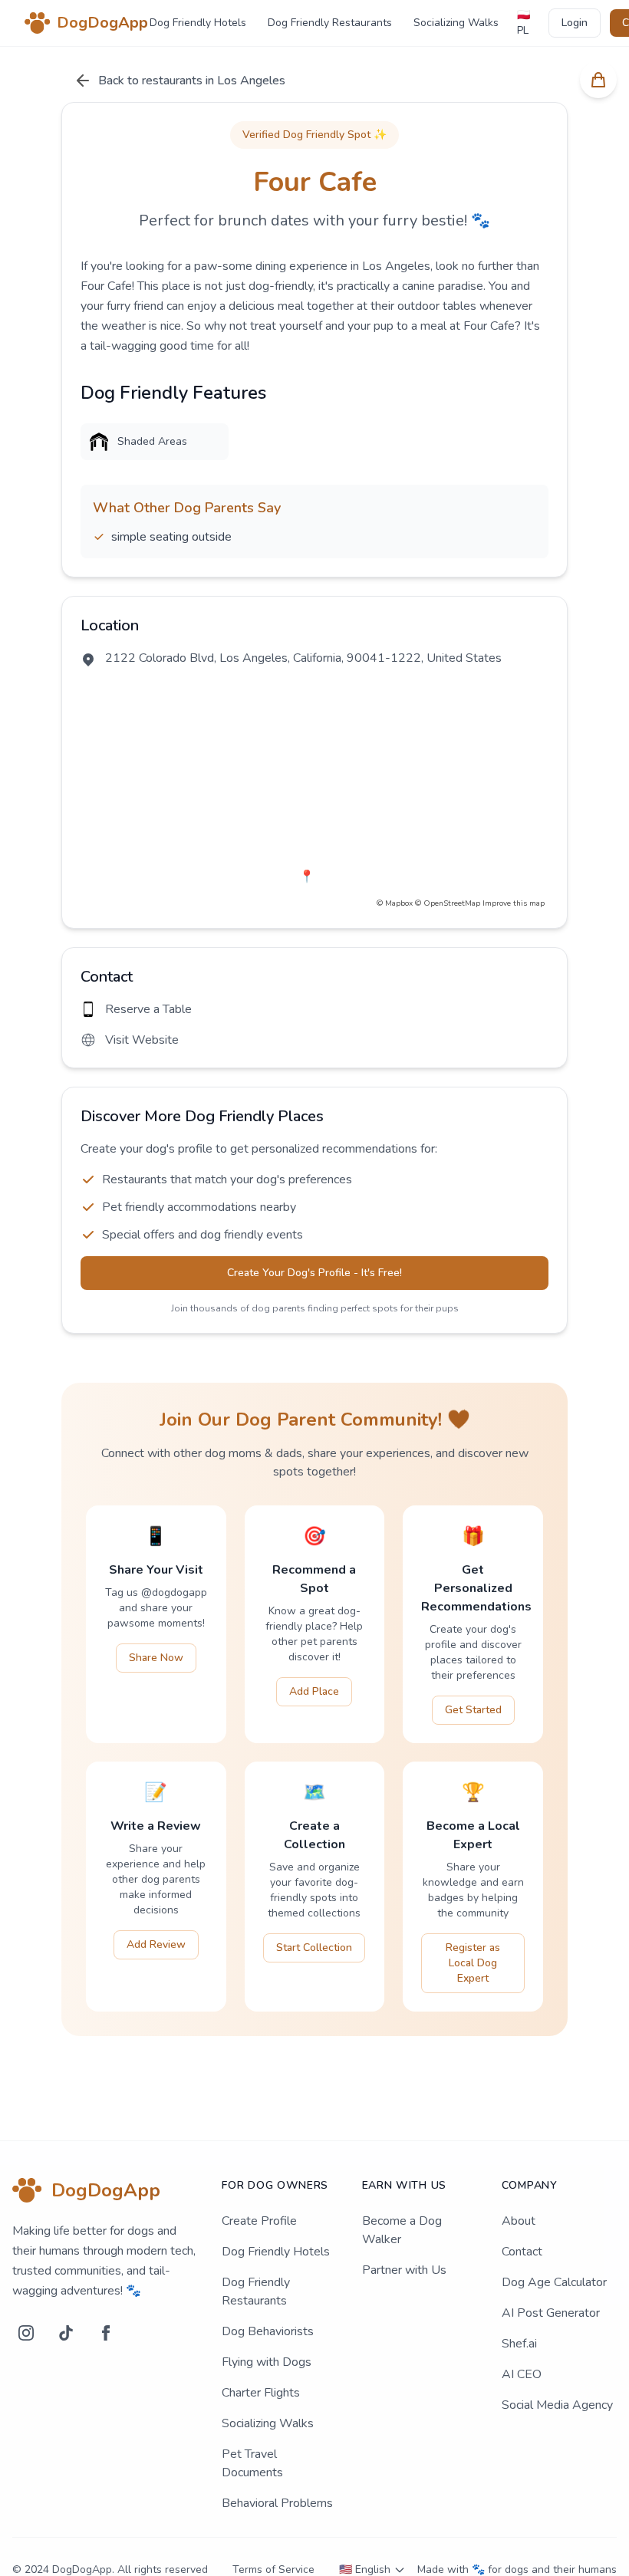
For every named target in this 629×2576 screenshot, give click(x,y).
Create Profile (259, 2221)
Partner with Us (404, 2270)
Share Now (156, 1658)
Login (575, 23)
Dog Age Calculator (554, 2282)
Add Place (314, 1691)
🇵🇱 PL (524, 23)
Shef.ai (519, 2344)
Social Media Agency (557, 2405)
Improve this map (514, 903)
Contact (522, 2252)
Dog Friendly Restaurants (330, 23)
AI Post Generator (551, 2313)
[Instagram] (26, 2333)
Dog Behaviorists (268, 2331)
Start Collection (314, 1948)
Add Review (156, 1944)
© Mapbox (395, 903)
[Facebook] (106, 2333)
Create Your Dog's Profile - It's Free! (314, 1273)
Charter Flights (261, 2393)
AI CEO (522, 2374)
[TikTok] (66, 2333)
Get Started (473, 1710)
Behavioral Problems (277, 2503)
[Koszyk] (598, 80)
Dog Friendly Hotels (198, 23)
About (519, 2221)
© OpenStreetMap (448, 903)
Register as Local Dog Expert (473, 1963)
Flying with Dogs (267, 2362)
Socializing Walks (456, 23)
